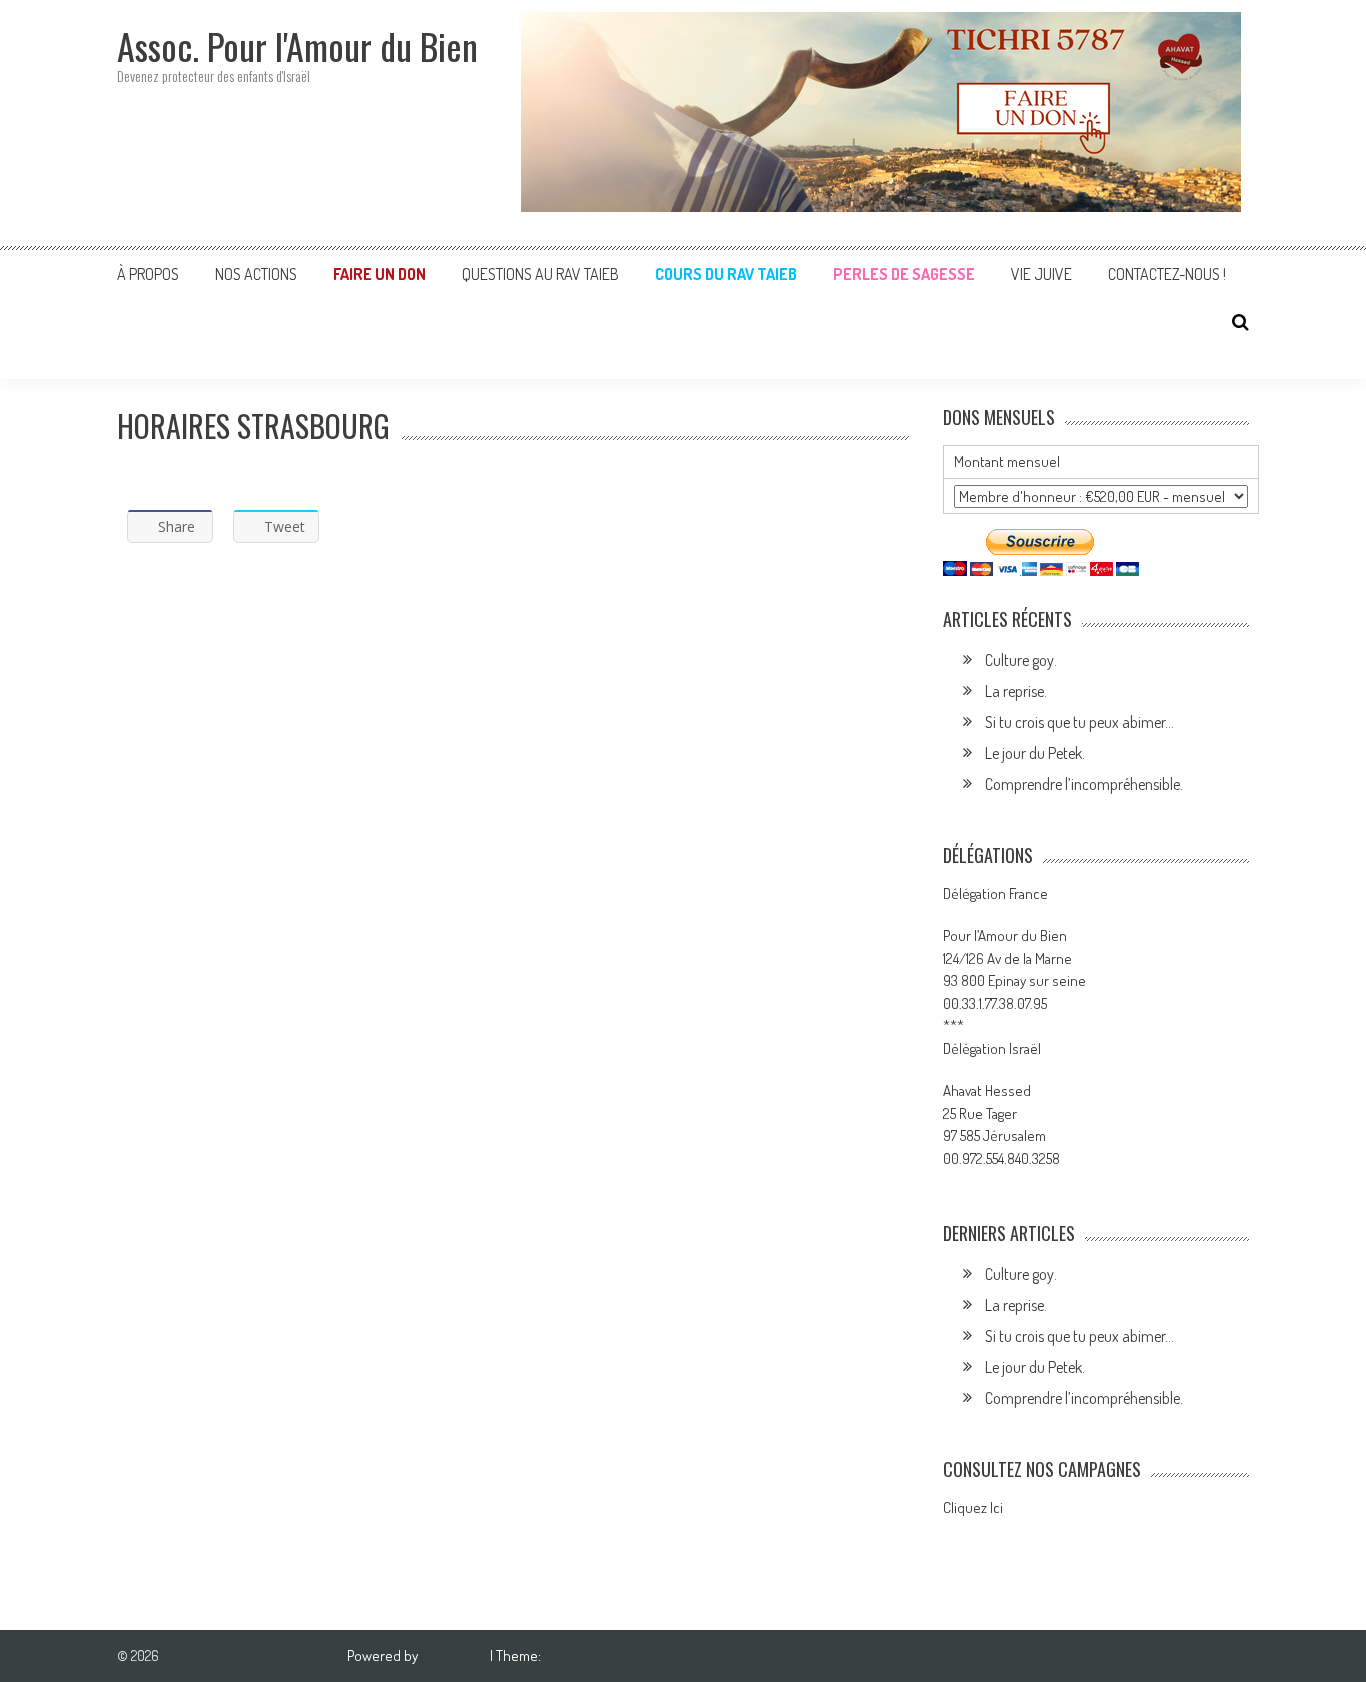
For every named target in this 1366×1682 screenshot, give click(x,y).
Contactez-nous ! (1167, 274)
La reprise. (1016, 691)
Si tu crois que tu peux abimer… (1079, 722)
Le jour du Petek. (1035, 753)
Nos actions (256, 274)
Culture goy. (1021, 660)
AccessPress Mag (595, 1655)
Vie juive (1041, 274)
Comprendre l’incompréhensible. (1084, 784)
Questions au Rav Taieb (540, 274)
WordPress (455, 1655)
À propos (148, 274)
